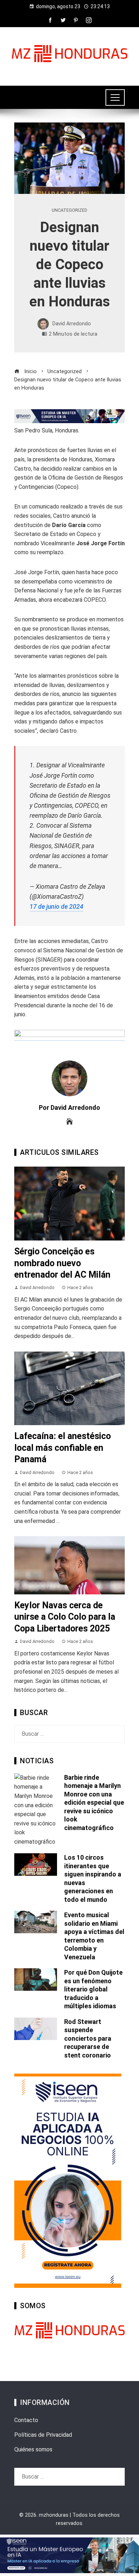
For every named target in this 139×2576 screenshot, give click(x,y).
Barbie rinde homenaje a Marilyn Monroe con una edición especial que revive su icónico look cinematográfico (94, 1803)
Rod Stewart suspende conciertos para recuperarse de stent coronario (88, 2038)
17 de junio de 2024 (56, 907)
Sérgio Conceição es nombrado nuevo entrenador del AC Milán (62, 1263)
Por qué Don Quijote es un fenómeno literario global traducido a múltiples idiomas (93, 1989)
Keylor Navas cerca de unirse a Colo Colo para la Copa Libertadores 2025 (65, 1617)
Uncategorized (69, 211)
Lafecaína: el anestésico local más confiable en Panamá (63, 1448)
